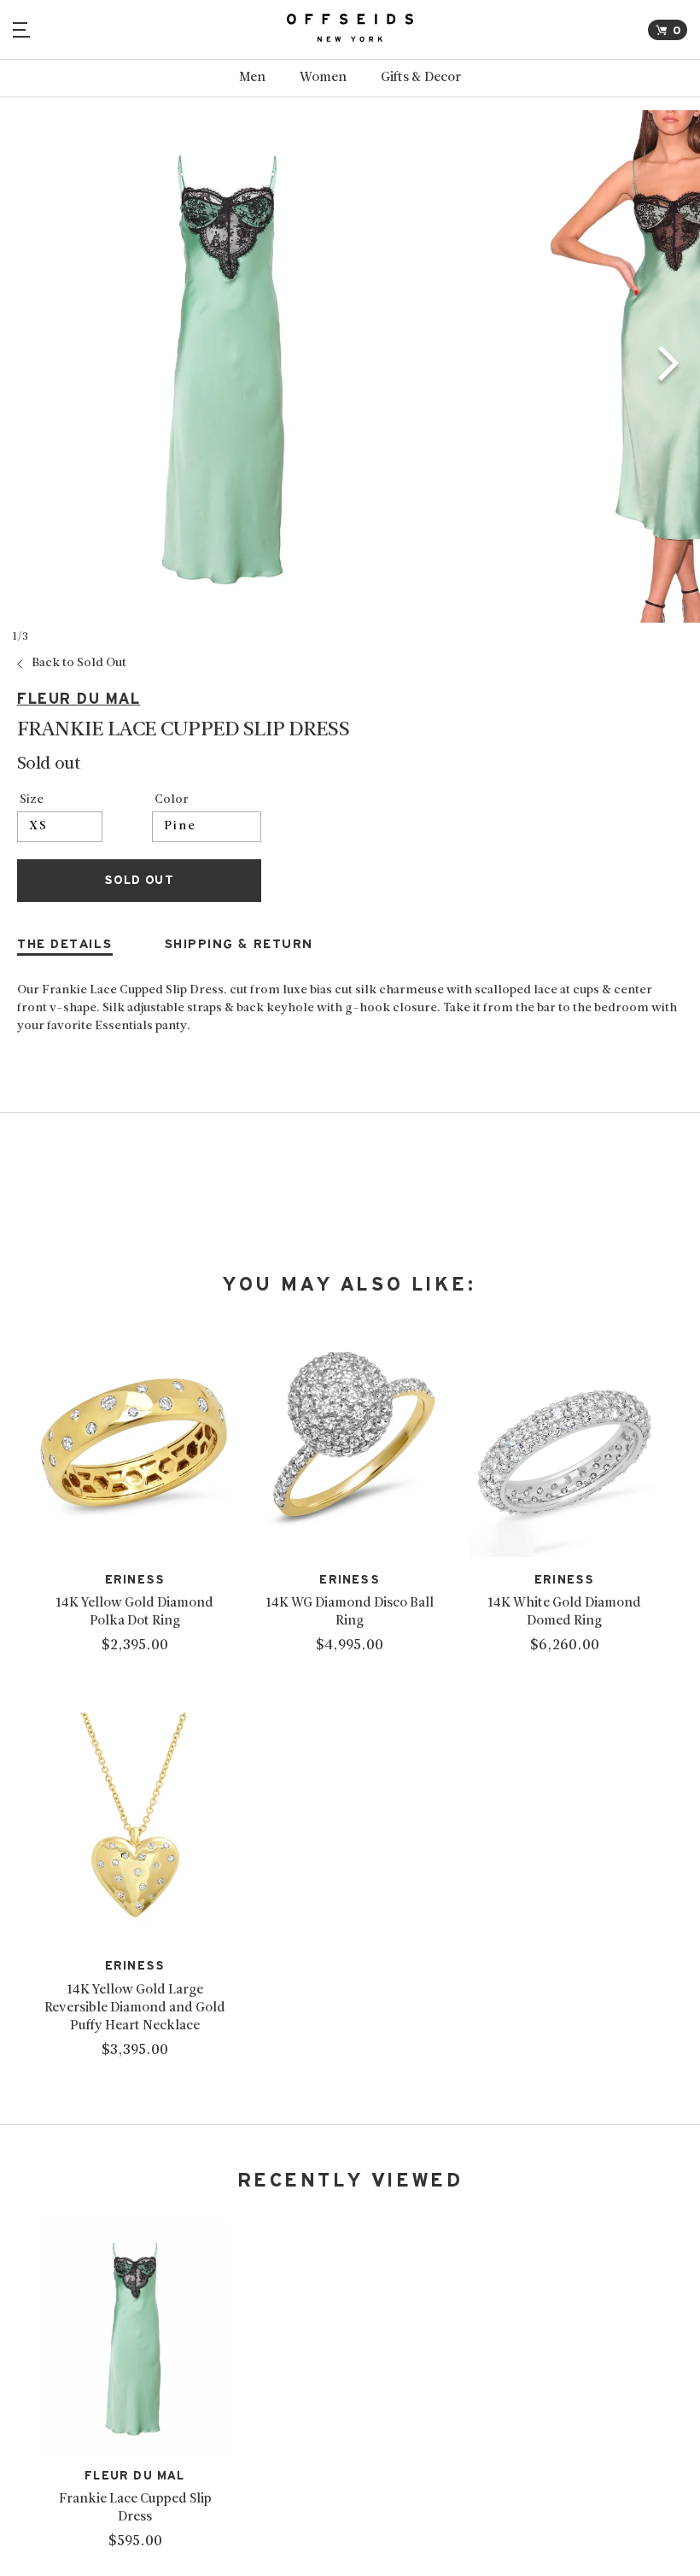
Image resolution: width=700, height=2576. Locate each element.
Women (323, 78)
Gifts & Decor (421, 78)
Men (252, 78)
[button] (669, 366)
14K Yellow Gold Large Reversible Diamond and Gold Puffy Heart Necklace (135, 2008)
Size (32, 800)
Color (172, 800)
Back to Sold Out (79, 664)
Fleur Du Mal (79, 699)
